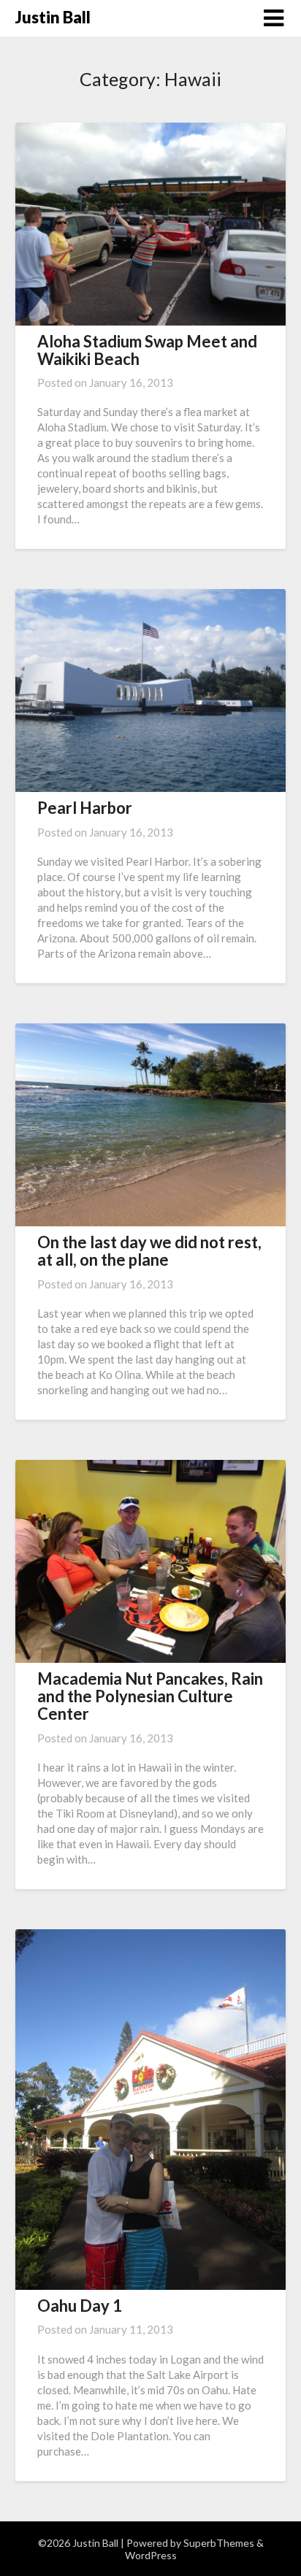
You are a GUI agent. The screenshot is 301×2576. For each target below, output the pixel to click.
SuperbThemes (219, 2543)
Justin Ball (53, 17)
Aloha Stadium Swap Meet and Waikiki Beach (147, 350)
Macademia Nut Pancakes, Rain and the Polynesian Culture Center (150, 1696)
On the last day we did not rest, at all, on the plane (149, 1251)
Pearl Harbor (85, 808)
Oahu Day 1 (80, 2306)
